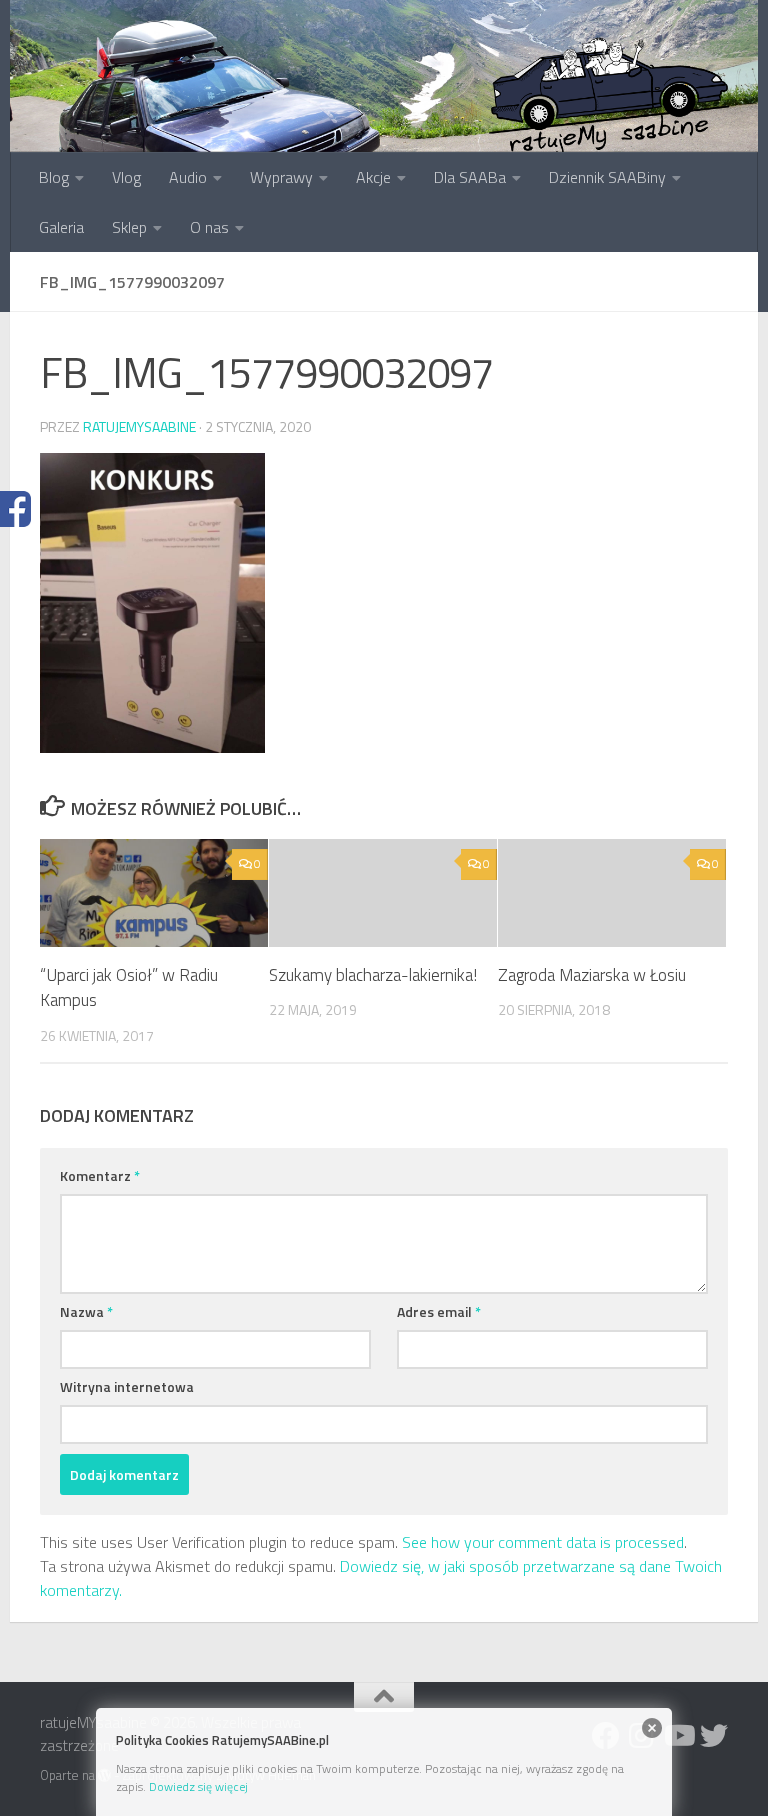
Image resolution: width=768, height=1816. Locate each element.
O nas (209, 227)
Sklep (129, 227)
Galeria (61, 227)
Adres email (439, 1311)
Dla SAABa (470, 177)
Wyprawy (281, 177)
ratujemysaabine (139, 426)
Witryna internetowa (127, 1386)
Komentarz (100, 1175)
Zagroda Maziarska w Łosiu (592, 975)
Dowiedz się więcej (198, 1786)
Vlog (126, 177)
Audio (188, 177)
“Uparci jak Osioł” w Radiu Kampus (129, 988)
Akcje (373, 177)
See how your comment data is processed (543, 1542)
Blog (54, 177)
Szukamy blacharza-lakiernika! (373, 975)
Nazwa (86, 1311)
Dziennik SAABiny (607, 177)
